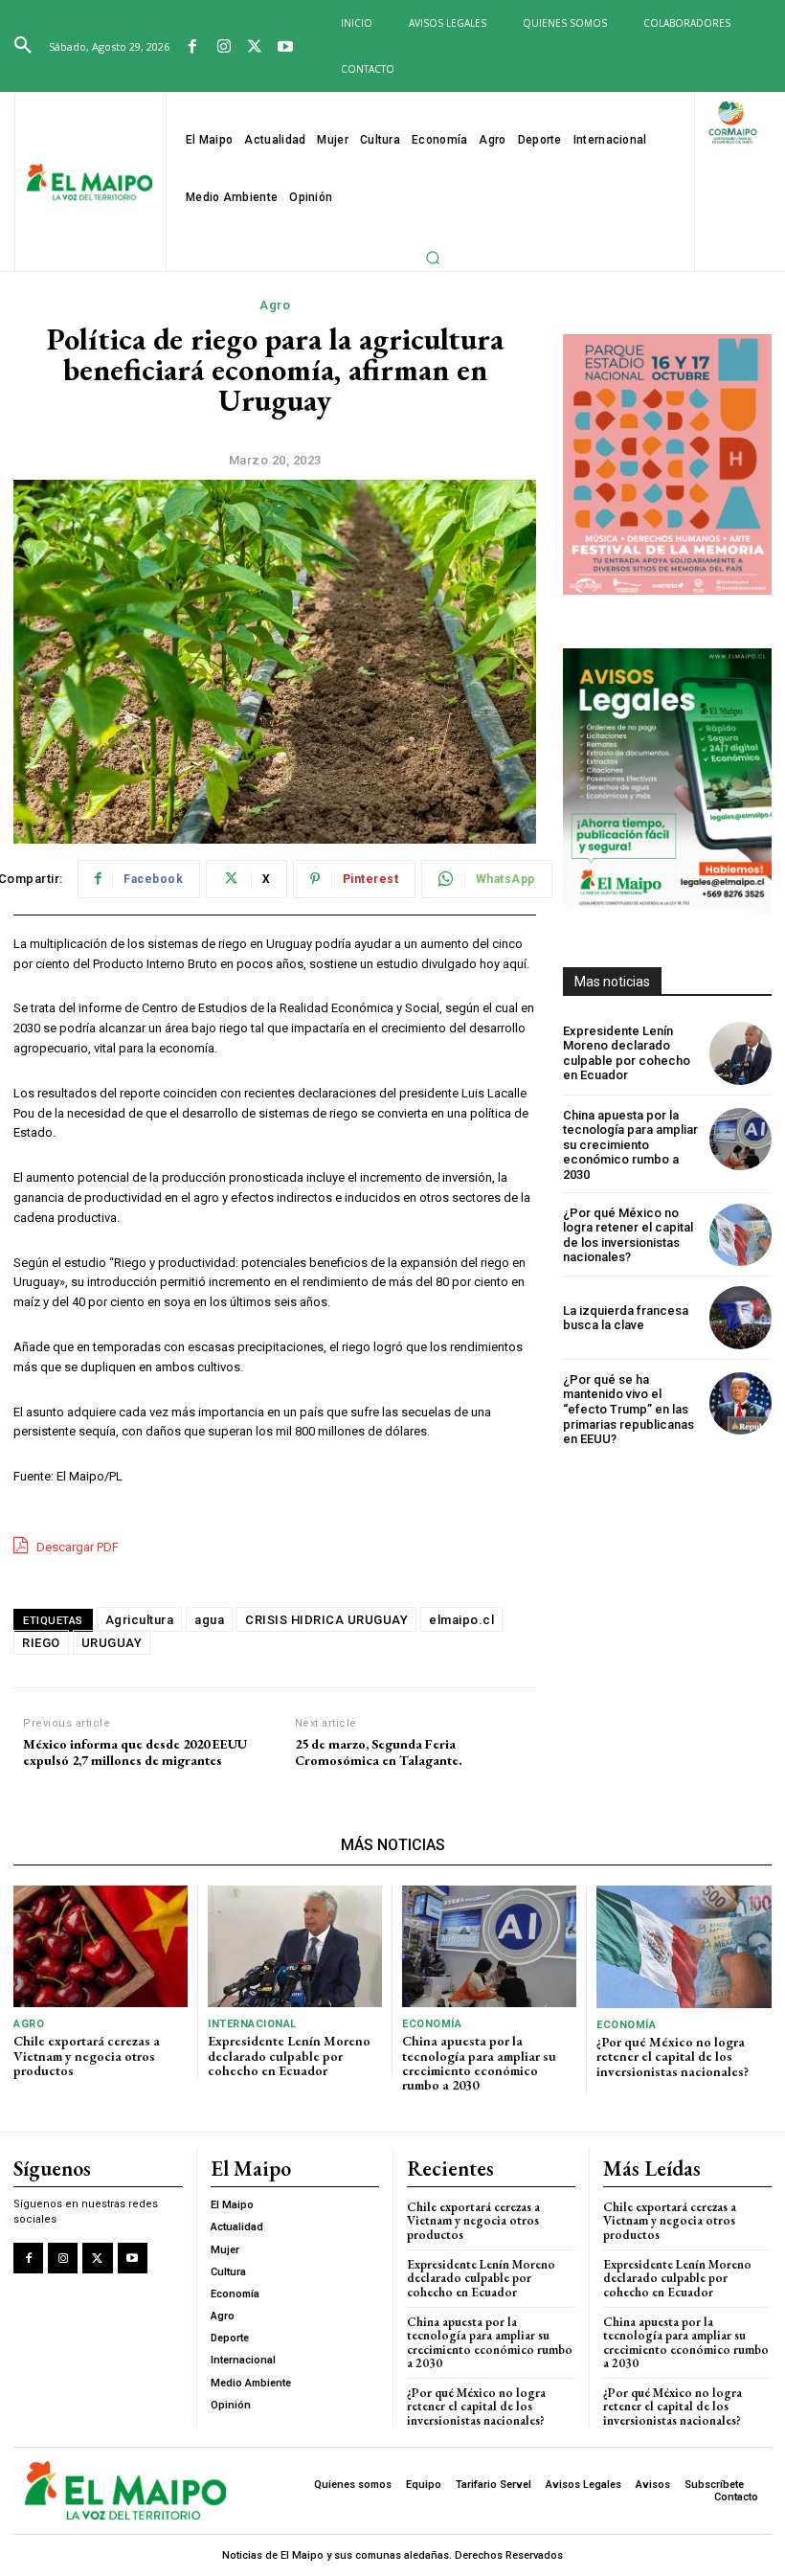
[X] (255, 48)
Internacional (252, 2024)
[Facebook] (192, 48)
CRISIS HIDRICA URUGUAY (326, 1620)
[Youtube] (285, 48)
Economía (432, 2024)
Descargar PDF (76, 1547)
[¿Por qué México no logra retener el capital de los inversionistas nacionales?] (740, 1235)
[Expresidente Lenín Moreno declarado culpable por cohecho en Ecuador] (740, 1053)
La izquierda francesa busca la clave (626, 1318)
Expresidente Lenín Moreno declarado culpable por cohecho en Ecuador (627, 1053)
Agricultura (140, 1620)
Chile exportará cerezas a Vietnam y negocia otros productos (87, 2056)
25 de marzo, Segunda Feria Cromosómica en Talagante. (379, 1752)
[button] (23, 46)
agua (209, 1620)
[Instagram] (223, 48)
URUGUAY (112, 1643)
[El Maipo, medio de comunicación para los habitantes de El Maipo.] (90, 183)
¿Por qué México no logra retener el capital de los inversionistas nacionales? (628, 1235)
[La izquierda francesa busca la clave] (740, 1317)
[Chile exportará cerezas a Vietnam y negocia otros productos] (101, 1946)
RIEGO (41, 1643)
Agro (275, 305)
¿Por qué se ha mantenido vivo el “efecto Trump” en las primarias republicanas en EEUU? (628, 1409)
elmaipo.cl (461, 1620)
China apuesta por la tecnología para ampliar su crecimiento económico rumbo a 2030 (630, 1145)
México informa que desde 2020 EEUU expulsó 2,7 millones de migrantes (135, 1752)
